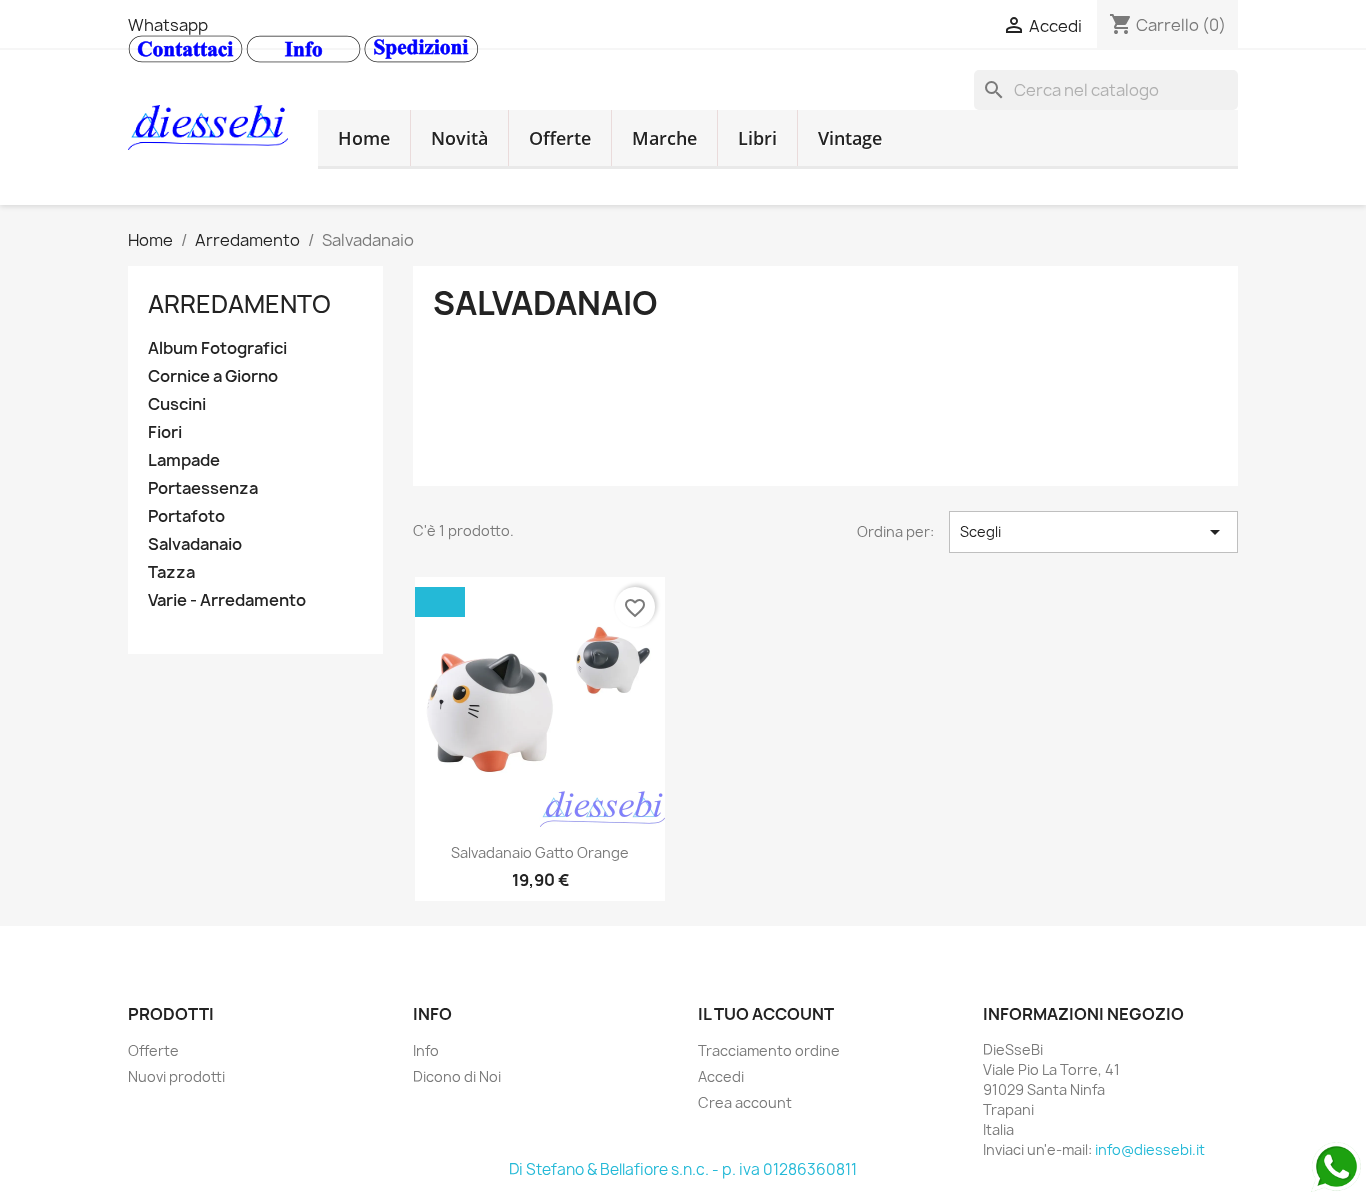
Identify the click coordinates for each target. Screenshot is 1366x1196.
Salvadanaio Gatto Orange (540, 852)
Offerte (560, 138)
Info (426, 1050)
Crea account (745, 1102)
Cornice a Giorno (213, 376)
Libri (757, 138)
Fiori (165, 432)
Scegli (1093, 532)
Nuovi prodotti (176, 1076)
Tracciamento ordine (769, 1050)
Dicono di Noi (457, 1076)
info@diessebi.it (1150, 1149)
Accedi (721, 1076)
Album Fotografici (217, 348)
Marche (664, 138)
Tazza (171, 572)
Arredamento (239, 304)
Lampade (184, 460)
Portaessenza (203, 488)
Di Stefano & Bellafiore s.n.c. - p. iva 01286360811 (683, 1169)
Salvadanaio (195, 544)
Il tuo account (766, 1014)
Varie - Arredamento (227, 600)
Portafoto (186, 516)
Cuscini (177, 404)
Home (364, 138)
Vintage (850, 138)
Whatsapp (168, 25)
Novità (459, 138)
